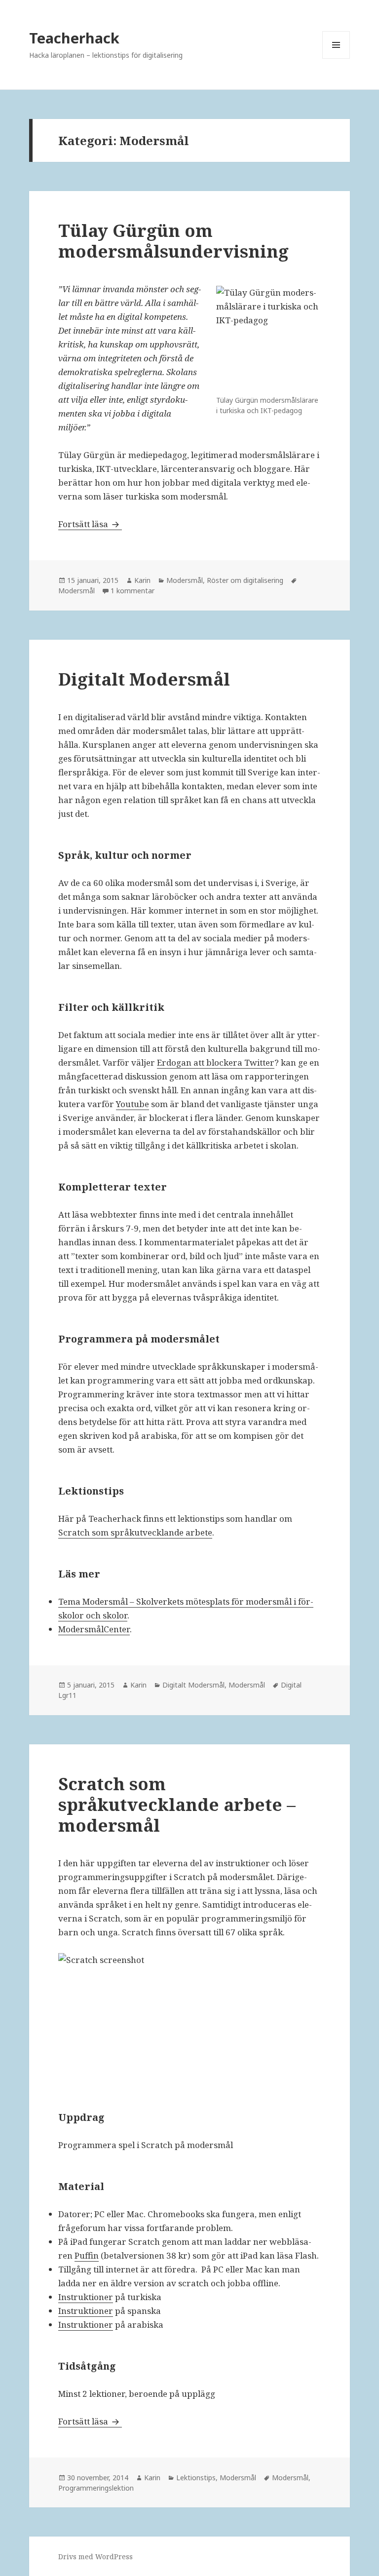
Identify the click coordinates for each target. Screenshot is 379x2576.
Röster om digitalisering (245, 580)
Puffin (87, 2255)
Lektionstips (196, 2478)
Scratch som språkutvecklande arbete (135, 1532)
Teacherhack (74, 38)
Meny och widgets (336, 58)
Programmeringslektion (96, 2488)
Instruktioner (86, 2297)
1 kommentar (133, 591)
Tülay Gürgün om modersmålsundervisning (173, 241)
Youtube (133, 1104)
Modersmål (185, 580)
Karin (142, 580)
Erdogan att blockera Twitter (216, 1062)
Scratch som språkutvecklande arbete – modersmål (177, 1804)
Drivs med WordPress (95, 2557)
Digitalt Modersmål (144, 679)
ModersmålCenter (94, 1629)
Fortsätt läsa (90, 524)
